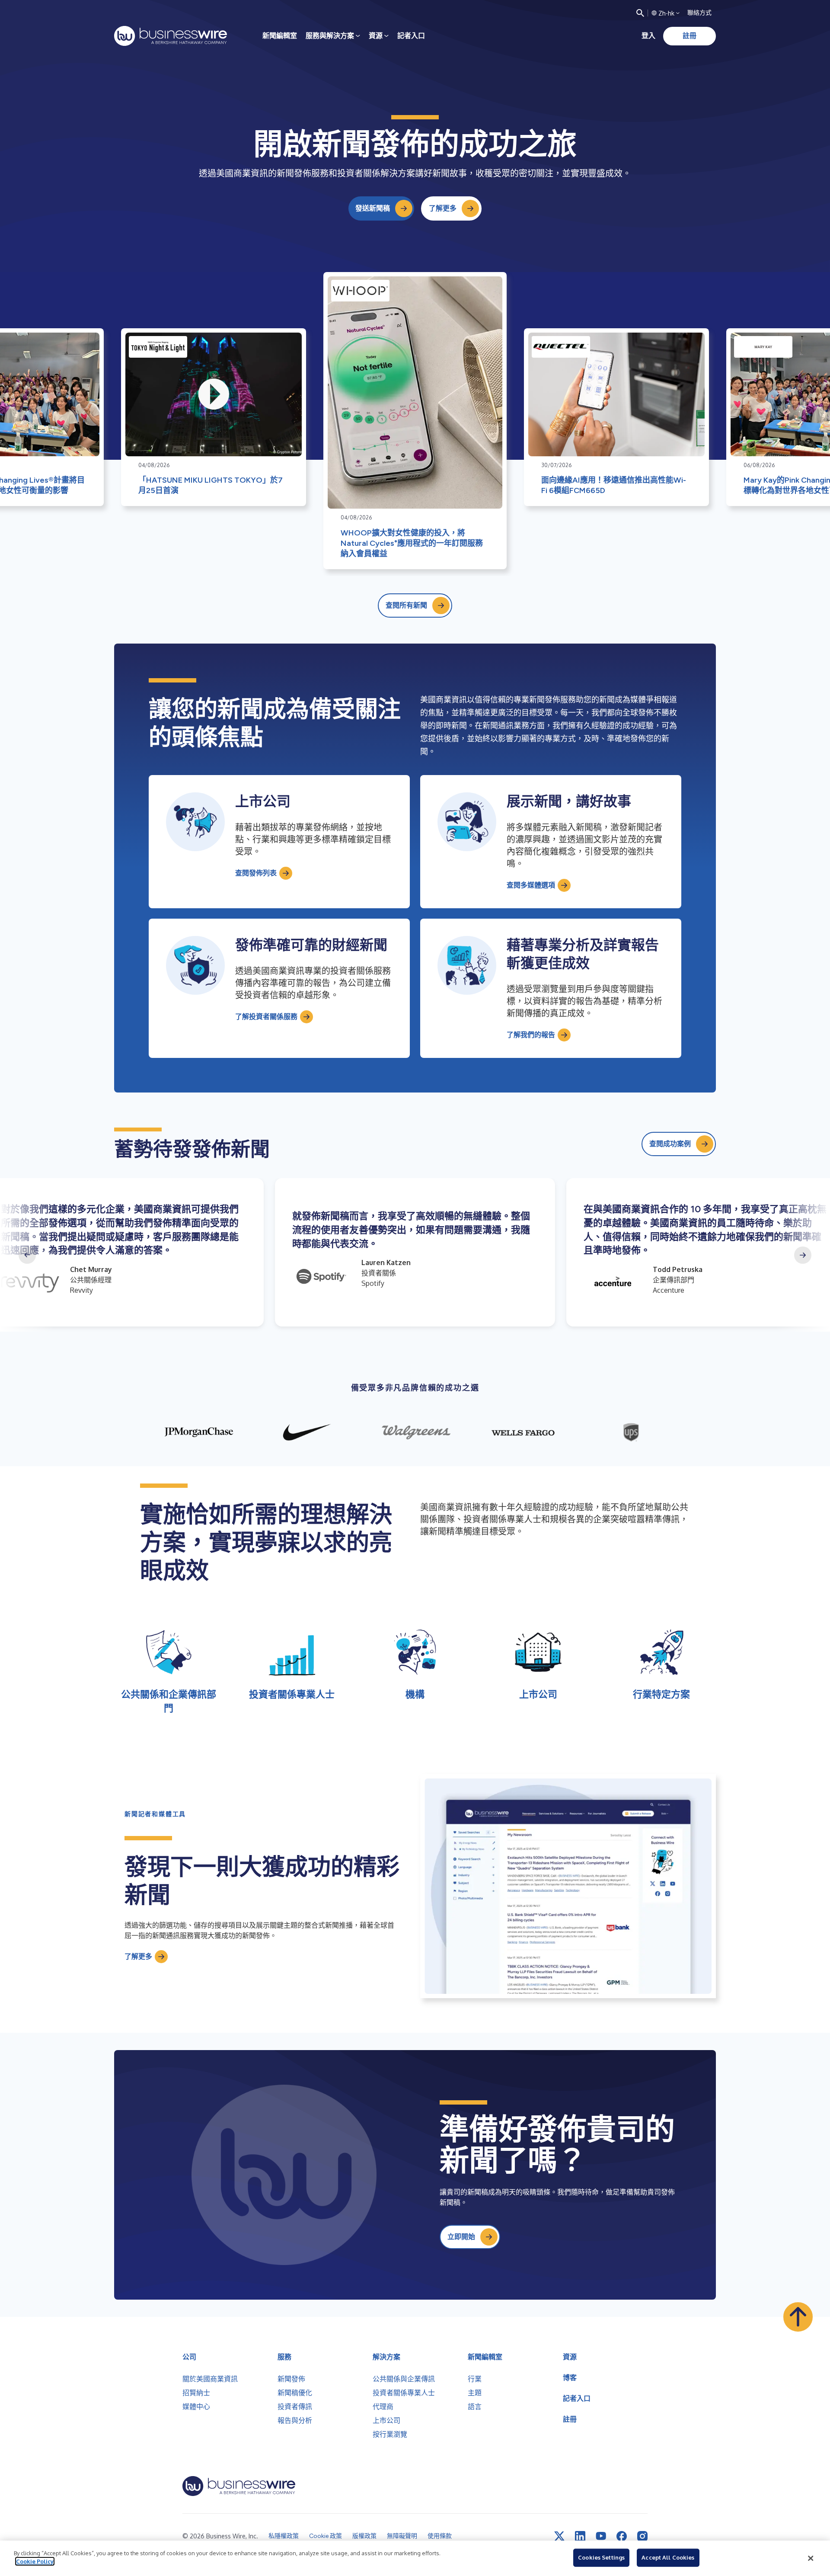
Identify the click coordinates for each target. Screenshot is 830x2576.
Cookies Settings (601, 2557)
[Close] (811, 2558)
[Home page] (171, 36)
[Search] (640, 13)
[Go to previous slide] (27, 1255)
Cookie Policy (35, 2561)
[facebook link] (622, 2536)
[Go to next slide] (803, 1255)
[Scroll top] (798, 2317)
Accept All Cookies (668, 2557)
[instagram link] (642, 2536)
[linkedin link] (580, 2536)
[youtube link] (601, 2536)
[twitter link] (559, 2536)
